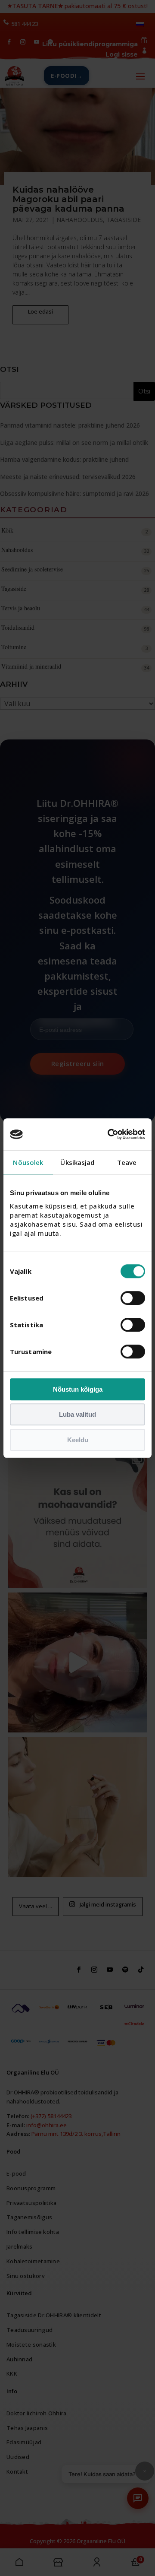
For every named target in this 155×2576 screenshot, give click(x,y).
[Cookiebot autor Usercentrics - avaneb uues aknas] (109, 1134)
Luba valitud (77, 1414)
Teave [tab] (127, 1162)
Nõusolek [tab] (28, 1162)
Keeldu (78, 1440)
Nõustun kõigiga (78, 1389)
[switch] (133, 1298)
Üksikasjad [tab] (77, 1162)
